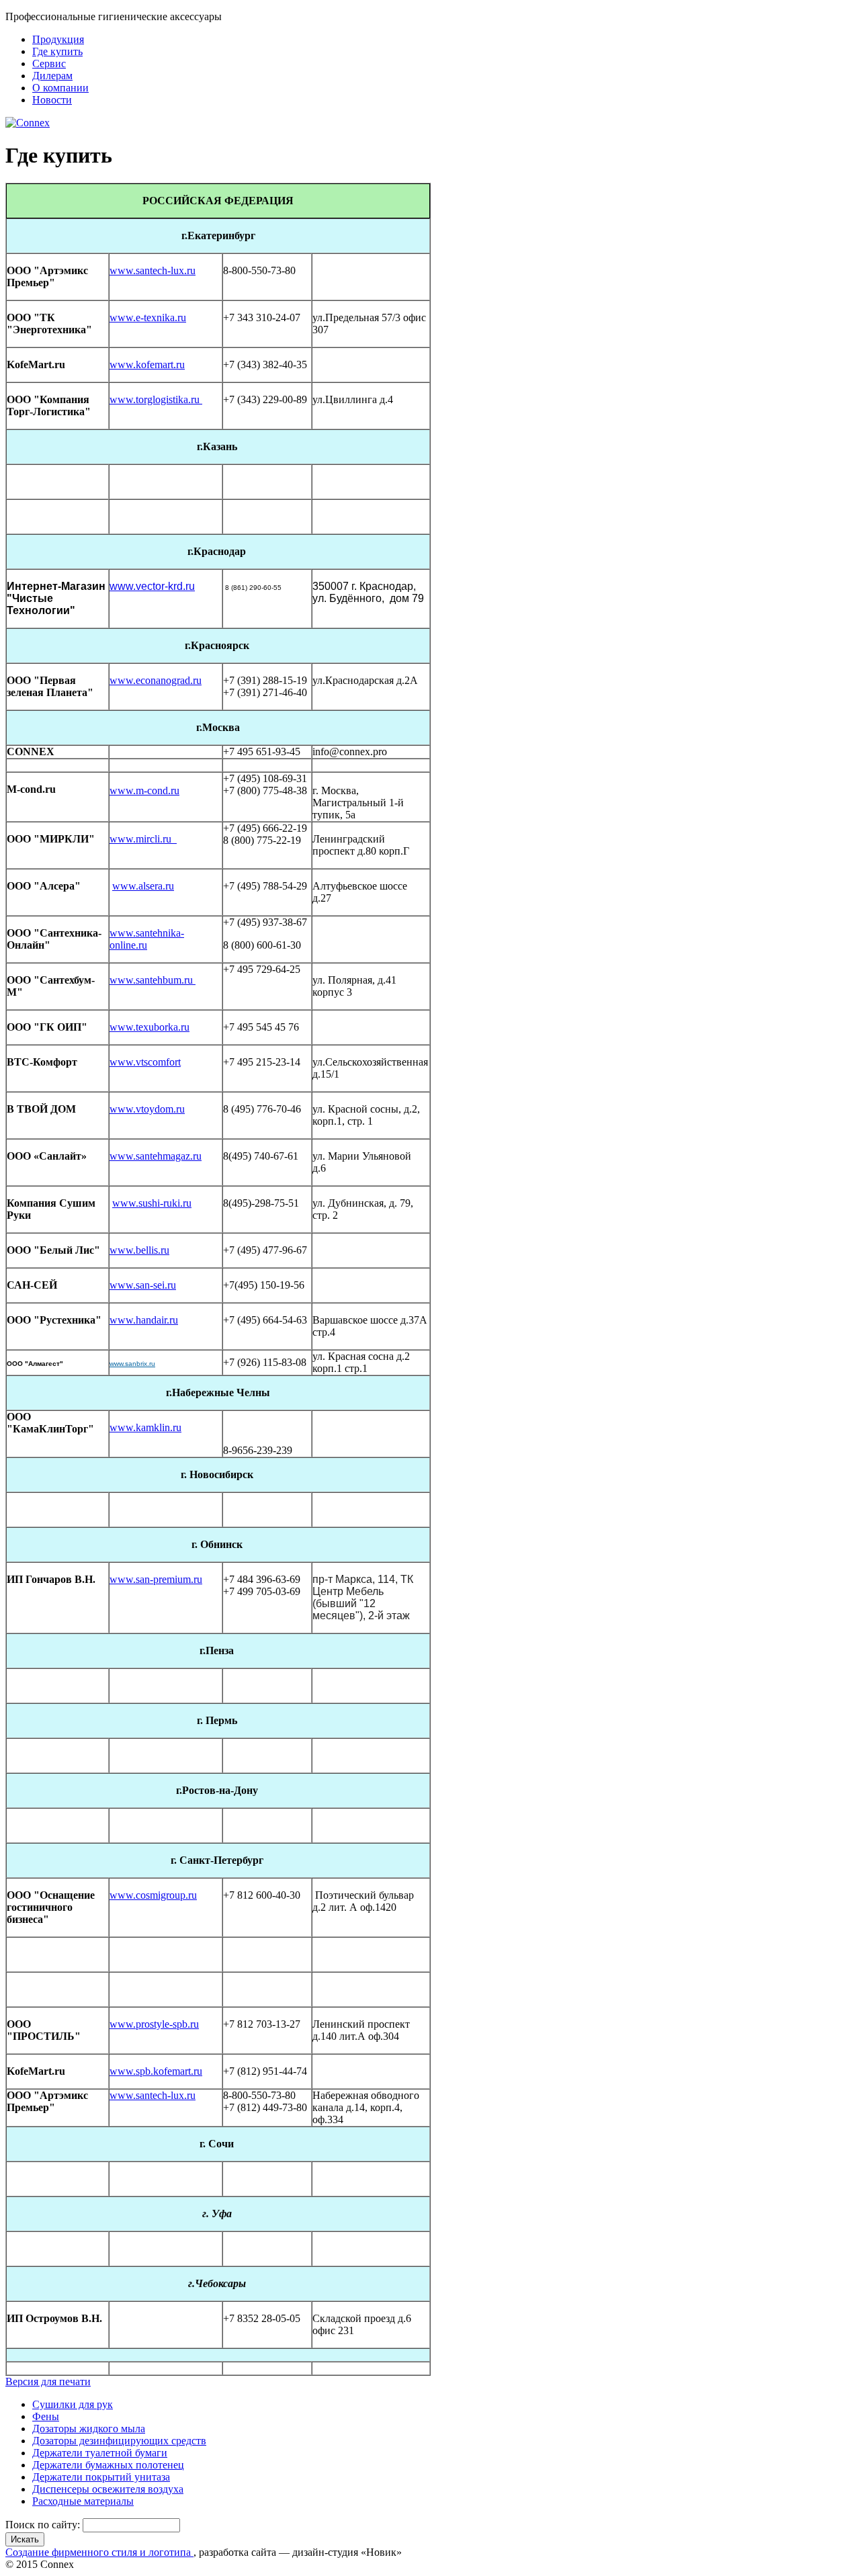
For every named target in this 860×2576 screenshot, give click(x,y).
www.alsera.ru (143, 886)
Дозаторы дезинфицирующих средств (119, 2441)
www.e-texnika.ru (148, 317)
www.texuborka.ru (149, 1027)
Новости (52, 100)
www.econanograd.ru (156, 680)
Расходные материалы (83, 2501)
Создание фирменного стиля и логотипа (99, 2552)
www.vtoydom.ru (147, 1109)
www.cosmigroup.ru (153, 1895)
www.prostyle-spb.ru (154, 2024)
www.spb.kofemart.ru (156, 2071)
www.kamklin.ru (145, 1427)
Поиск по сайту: (44, 2525)
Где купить (57, 51)
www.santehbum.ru (153, 980)
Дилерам (52, 76)
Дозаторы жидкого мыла (89, 2429)
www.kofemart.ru (147, 364)
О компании (60, 88)
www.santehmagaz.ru (156, 1156)
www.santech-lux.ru (153, 270)
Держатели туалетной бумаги (100, 2453)
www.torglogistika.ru (156, 399)
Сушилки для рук (73, 2404)
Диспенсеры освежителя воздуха (108, 2489)
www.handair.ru (144, 1320)
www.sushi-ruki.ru (152, 1203)
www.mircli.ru (143, 839)
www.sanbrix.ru (132, 1364)
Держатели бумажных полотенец (108, 2465)
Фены (46, 2416)
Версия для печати (48, 2381)
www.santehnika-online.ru (147, 939)
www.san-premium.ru (156, 1579)
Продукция (58, 39)
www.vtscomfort (145, 1062)
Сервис (49, 63)
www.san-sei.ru (143, 1285)
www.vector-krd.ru (152, 586)
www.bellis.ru (139, 1250)
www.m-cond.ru (144, 790)
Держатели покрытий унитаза (101, 2477)
